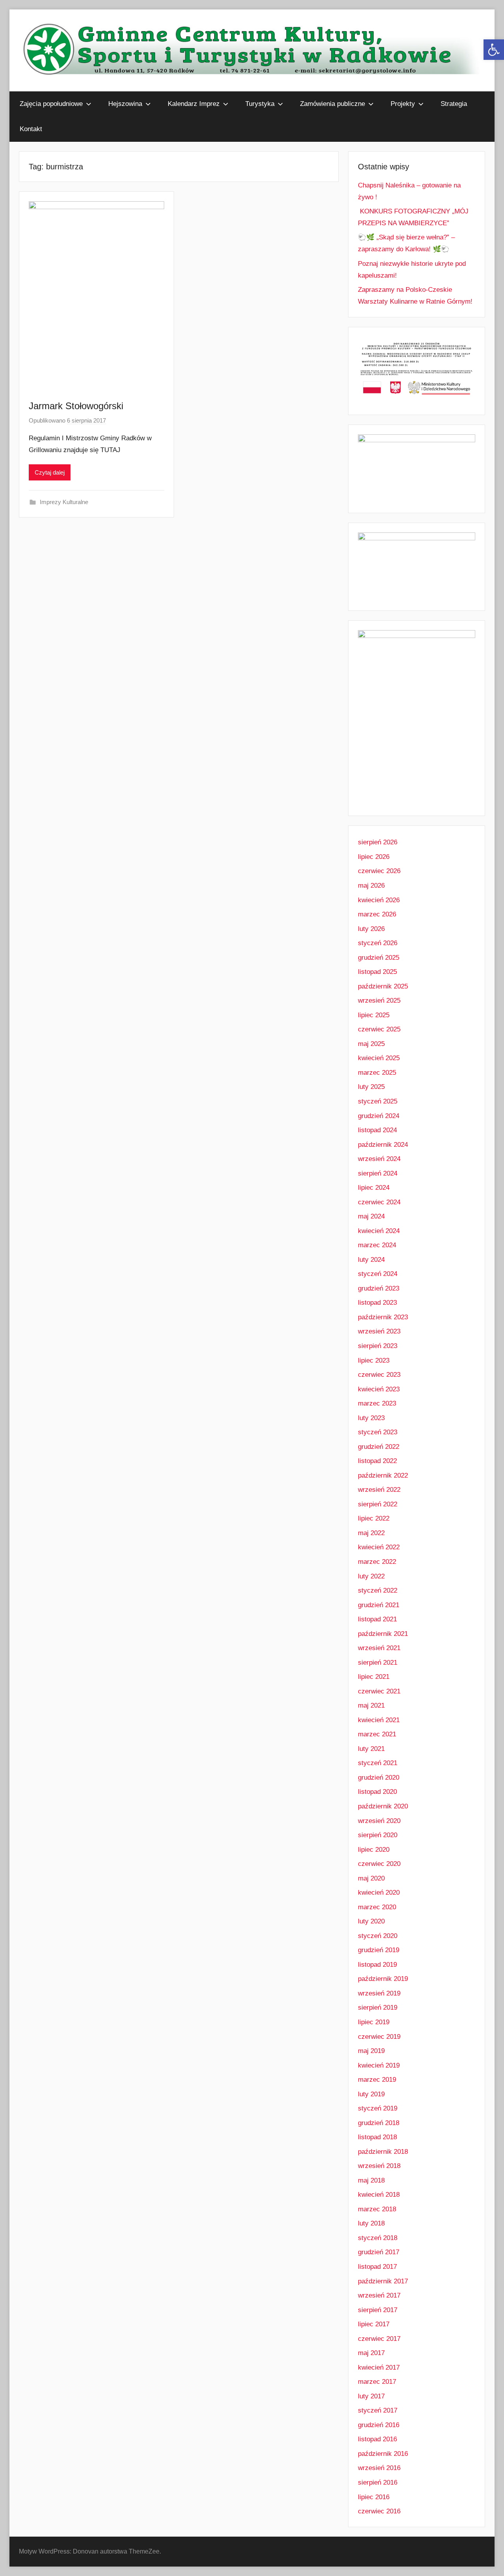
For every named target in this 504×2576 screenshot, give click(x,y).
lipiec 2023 (374, 1360)
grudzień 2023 (379, 1288)
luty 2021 (371, 1749)
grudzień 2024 (379, 1116)
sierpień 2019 (378, 2008)
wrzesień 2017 (379, 2295)
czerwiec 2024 (379, 1202)
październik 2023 (383, 1317)
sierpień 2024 (378, 1173)
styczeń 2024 (378, 1274)
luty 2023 (371, 1418)
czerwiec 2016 (379, 2511)
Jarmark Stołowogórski (76, 406)
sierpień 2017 (378, 2310)
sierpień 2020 (378, 1835)
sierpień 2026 (378, 842)
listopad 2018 (377, 2137)
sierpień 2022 (378, 1504)
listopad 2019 (377, 1965)
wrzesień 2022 (379, 1490)
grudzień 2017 (379, 2252)
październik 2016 (383, 2454)
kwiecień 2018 (379, 2195)
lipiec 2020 (374, 1850)
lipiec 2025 (374, 1015)
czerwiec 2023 (379, 1375)
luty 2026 (371, 929)
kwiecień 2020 (379, 1893)
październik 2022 (383, 1475)
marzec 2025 (377, 1073)
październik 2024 (383, 1145)
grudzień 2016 (379, 2425)
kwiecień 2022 (379, 1547)
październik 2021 (383, 1634)
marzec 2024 (377, 1245)
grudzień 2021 (379, 1605)
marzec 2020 (377, 1907)
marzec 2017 (377, 2382)
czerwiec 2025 (379, 1029)
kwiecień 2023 (379, 1389)
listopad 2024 (377, 1130)
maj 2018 (371, 2180)
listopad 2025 (377, 972)
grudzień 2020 (379, 1778)
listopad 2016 (377, 2439)
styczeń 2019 (378, 2108)
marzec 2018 (377, 2209)
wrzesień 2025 (379, 1001)
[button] (494, 50)
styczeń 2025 (378, 1101)
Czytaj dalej (50, 472)
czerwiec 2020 (379, 1864)
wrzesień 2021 (379, 1648)
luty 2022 (371, 1576)
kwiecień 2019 (379, 2065)
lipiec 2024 (374, 1188)
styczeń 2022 (378, 1590)
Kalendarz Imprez (194, 104)
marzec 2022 (377, 1562)
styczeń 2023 (378, 1432)
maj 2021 (371, 1705)
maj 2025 (371, 1044)
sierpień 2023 (378, 1346)
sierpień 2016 (378, 2482)
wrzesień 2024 (379, 1159)
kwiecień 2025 (379, 1058)
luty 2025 (371, 1087)
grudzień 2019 (379, 1950)
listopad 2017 (377, 2267)
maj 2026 (371, 886)
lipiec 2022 (374, 1518)
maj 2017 (371, 2353)
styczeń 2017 (378, 2410)
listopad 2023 (377, 1303)
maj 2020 (371, 1878)
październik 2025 (383, 986)
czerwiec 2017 (379, 2339)
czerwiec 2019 (379, 2037)
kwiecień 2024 (379, 1231)
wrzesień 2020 (379, 1821)
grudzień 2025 (379, 958)
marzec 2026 (377, 914)
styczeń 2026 (378, 943)
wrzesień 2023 (379, 1331)
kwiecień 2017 (379, 2367)
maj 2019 (371, 2051)
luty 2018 (371, 2223)
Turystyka (260, 104)
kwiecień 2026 (379, 900)
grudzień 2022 (379, 1447)
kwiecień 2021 (379, 1720)
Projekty (403, 104)
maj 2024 (371, 1216)
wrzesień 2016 (379, 2468)
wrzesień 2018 (379, 2166)
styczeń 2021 (378, 1763)
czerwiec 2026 (379, 871)
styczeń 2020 (378, 1936)
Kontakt (31, 129)
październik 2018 (383, 2152)
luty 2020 (371, 1921)
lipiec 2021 (374, 1677)
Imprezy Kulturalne (64, 502)
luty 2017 (371, 2396)
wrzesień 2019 (379, 1993)
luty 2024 (371, 1260)
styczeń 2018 (378, 2238)
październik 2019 (383, 1979)
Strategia (454, 104)
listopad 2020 (377, 1792)
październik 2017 (383, 2281)
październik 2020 (383, 1806)
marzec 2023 (377, 1403)
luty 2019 (371, 2094)
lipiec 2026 (374, 857)
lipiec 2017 (374, 2324)
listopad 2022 (377, 1461)
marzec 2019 (377, 2080)
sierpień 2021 (378, 1663)
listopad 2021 (377, 1619)
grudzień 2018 (379, 2123)
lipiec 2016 (374, 2497)
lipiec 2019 (374, 2022)
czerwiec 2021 (379, 1691)
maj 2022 (371, 1533)
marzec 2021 (377, 1734)
